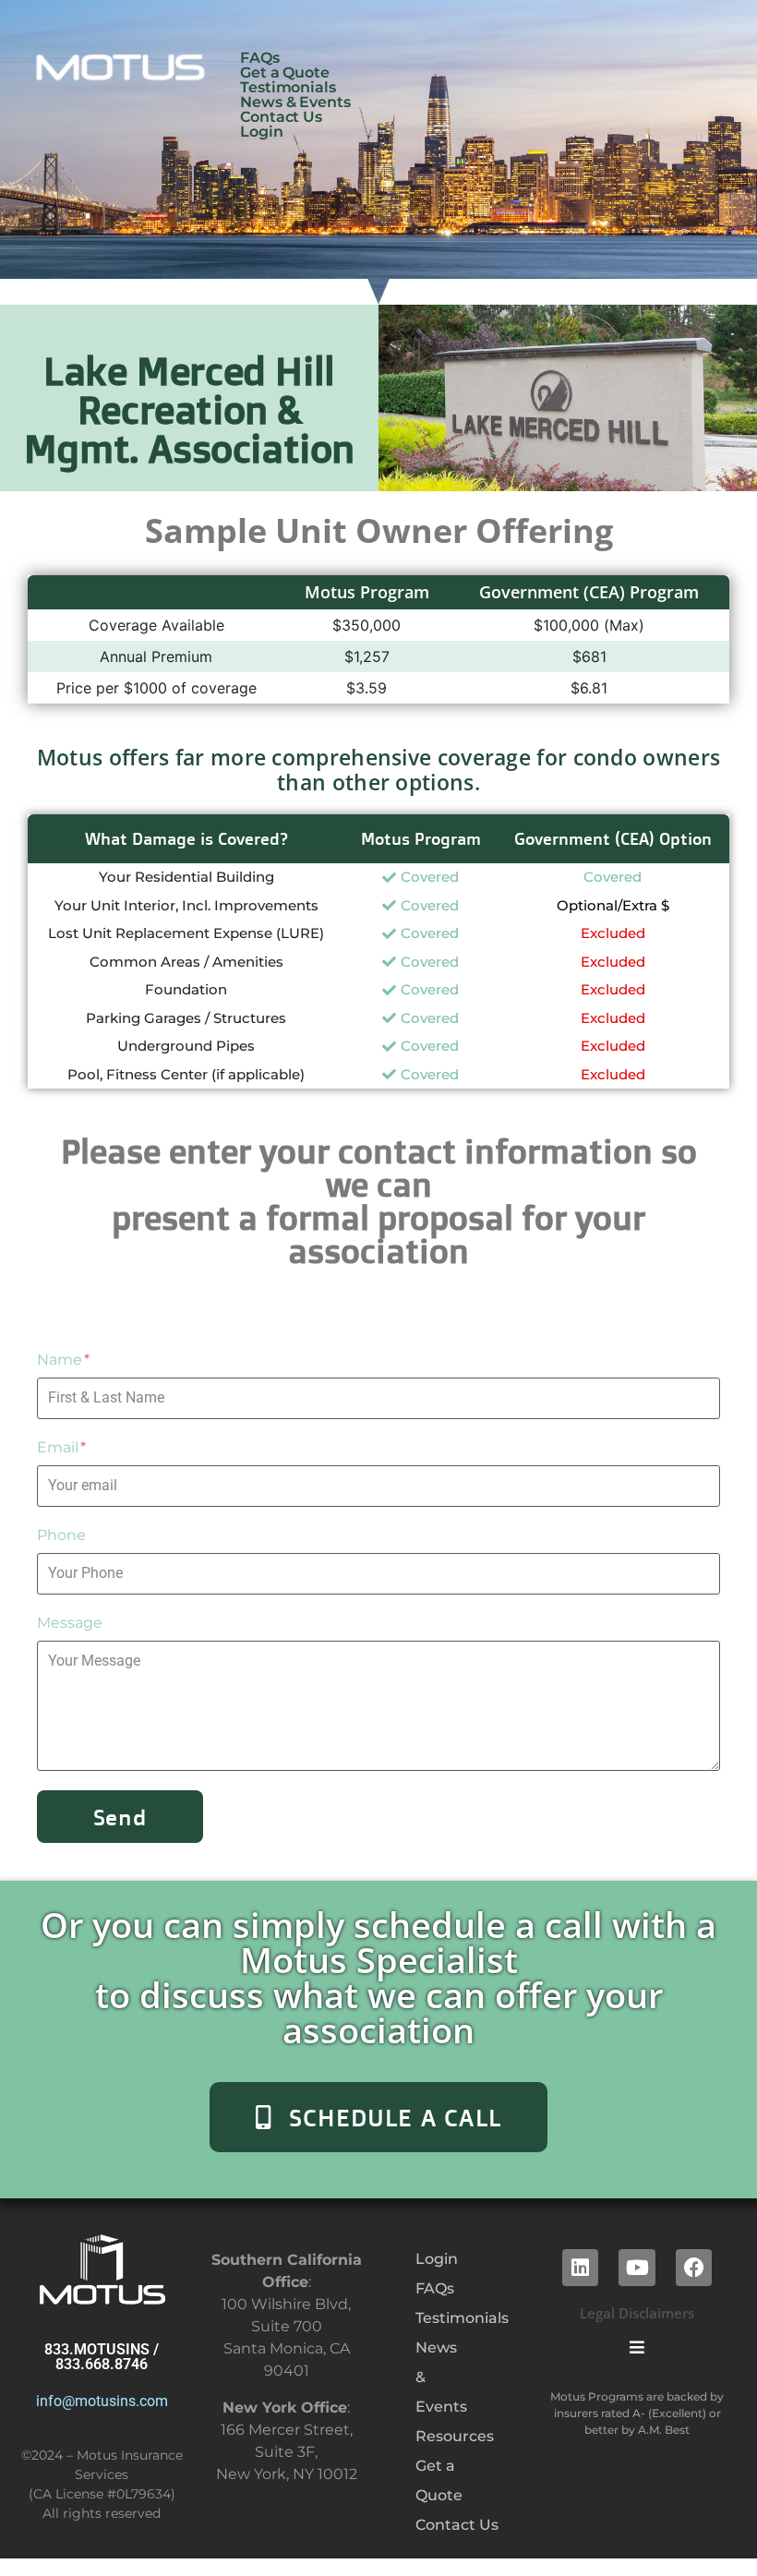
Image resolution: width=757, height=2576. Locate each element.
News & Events (295, 102)
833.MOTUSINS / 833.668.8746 (102, 2357)
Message (70, 1623)
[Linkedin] (581, 2268)
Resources (420, 2436)
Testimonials (288, 88)
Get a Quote (285, 73)
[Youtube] (637, 2268)
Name (61, 1360)
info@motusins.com (102, 2401)
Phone (61, 1535)
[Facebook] (694, 2268)
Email (60, 1447)
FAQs (260, 58)
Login (262, 132)
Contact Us (281, 117)
